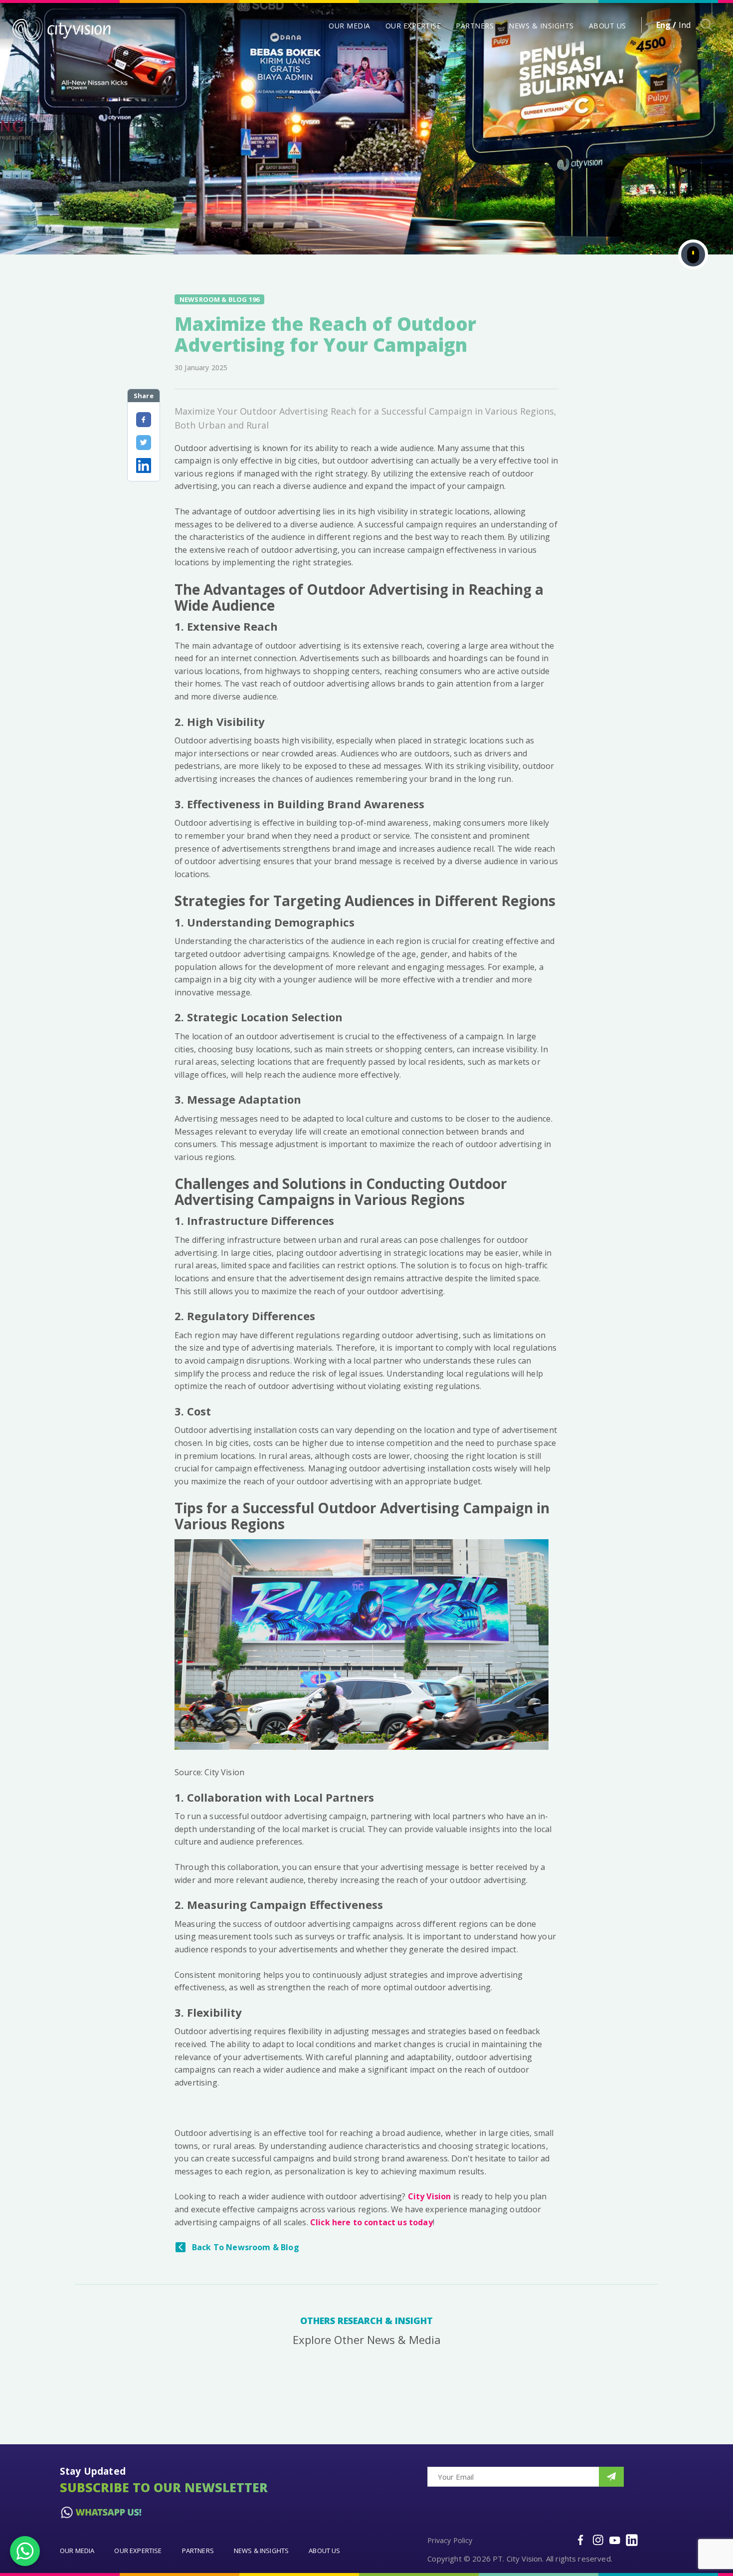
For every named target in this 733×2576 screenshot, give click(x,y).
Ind (685, 25)
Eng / (666, 25)
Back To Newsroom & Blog (246, 2247)
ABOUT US (608, 26)
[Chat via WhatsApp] (25, 2551)
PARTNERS (475, 26)
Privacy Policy (450, 2540)
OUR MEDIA (350, 26)
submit (611, 2477)
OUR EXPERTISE (413, 26)
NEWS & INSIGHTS (541, 26)
